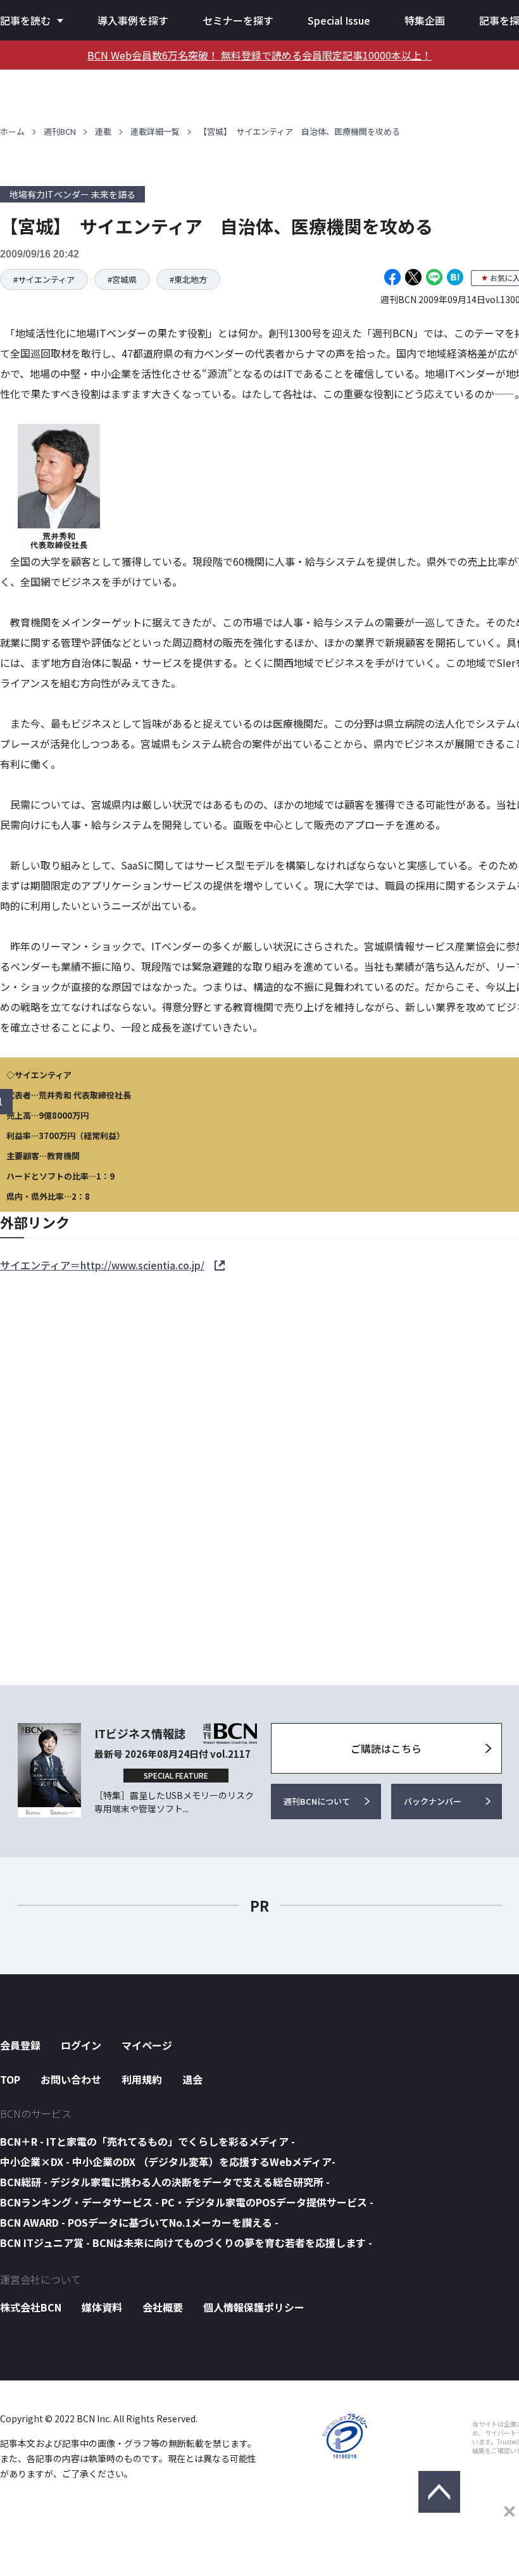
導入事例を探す (133, 20)
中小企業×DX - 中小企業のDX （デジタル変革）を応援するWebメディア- (168, 2162)
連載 (103, 131)
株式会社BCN (31, 2307)
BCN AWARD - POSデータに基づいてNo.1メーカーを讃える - (139, 2222)
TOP (10, 2079)
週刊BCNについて (317, 1801)
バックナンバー (433, 1801)
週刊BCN (60, 131)
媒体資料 (102, 2307)
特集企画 (425, 20)
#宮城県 (122, 279)
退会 (192, 2079)
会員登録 (20, 2045)
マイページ (147, 2045)
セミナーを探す (238, 20)
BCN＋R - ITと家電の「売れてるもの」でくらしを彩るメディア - (147, 2141)
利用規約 (142, 2079)
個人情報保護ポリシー (254, 2307)
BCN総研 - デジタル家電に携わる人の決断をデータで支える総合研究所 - (165, 2182)
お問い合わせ (71, 2079)
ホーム (12, 131)
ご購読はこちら (386, 1748)
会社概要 (163, 2307)
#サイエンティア (44, 279)
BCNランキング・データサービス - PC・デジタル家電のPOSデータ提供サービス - (187, 2202)
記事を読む (25, 20)
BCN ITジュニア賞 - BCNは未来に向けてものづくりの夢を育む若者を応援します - (186, 2243)
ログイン (81, 2045)
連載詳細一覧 (155, 131)
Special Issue (339, 20)
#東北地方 (188, 279)
